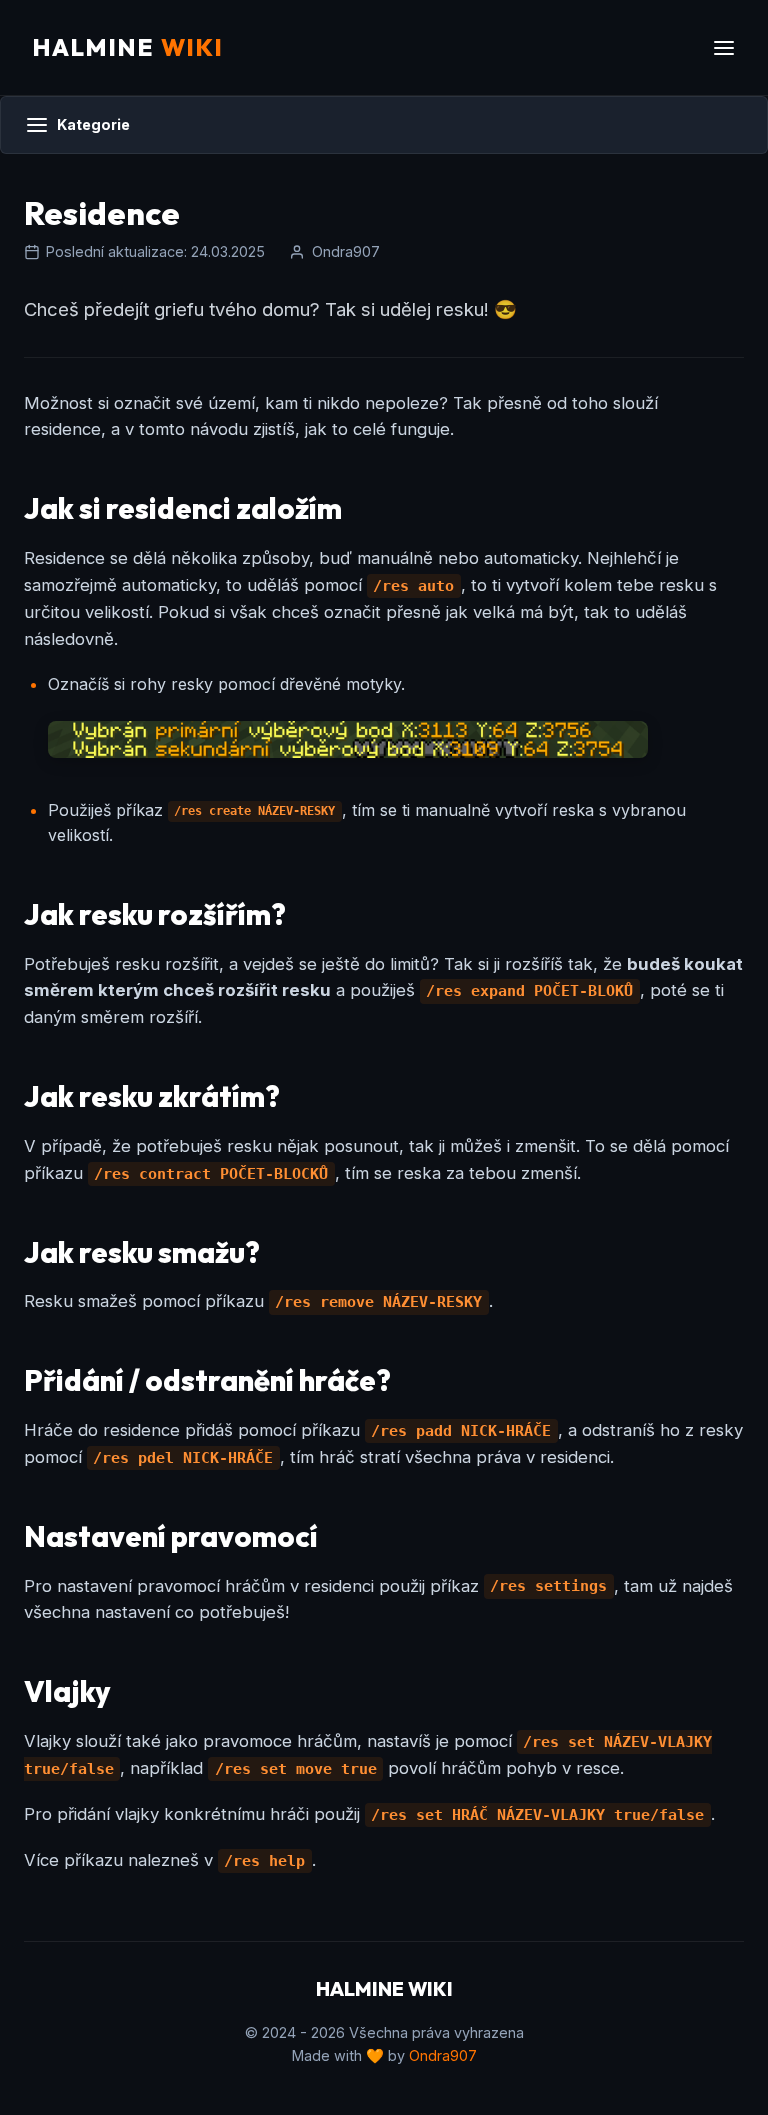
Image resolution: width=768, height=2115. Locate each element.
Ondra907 (443, 2055)
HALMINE (127, 47)
